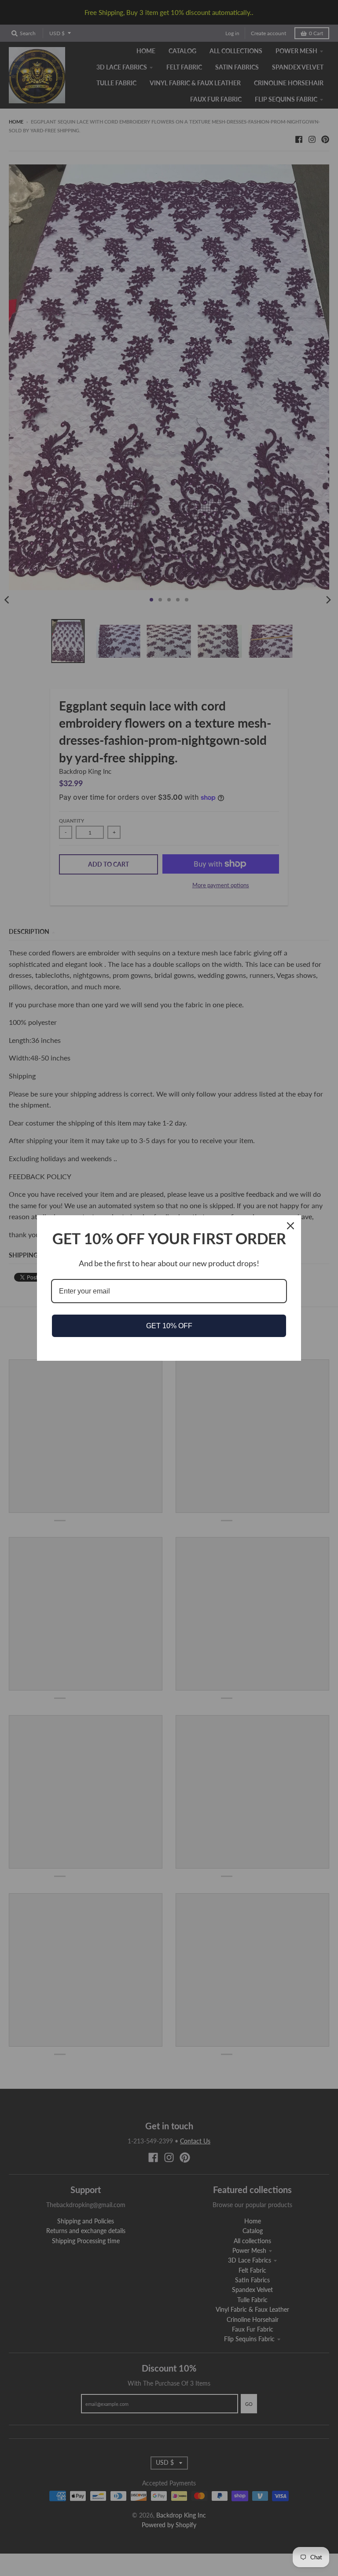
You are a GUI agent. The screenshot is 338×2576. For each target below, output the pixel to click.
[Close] (290, 1226)
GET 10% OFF (169, 1326)
